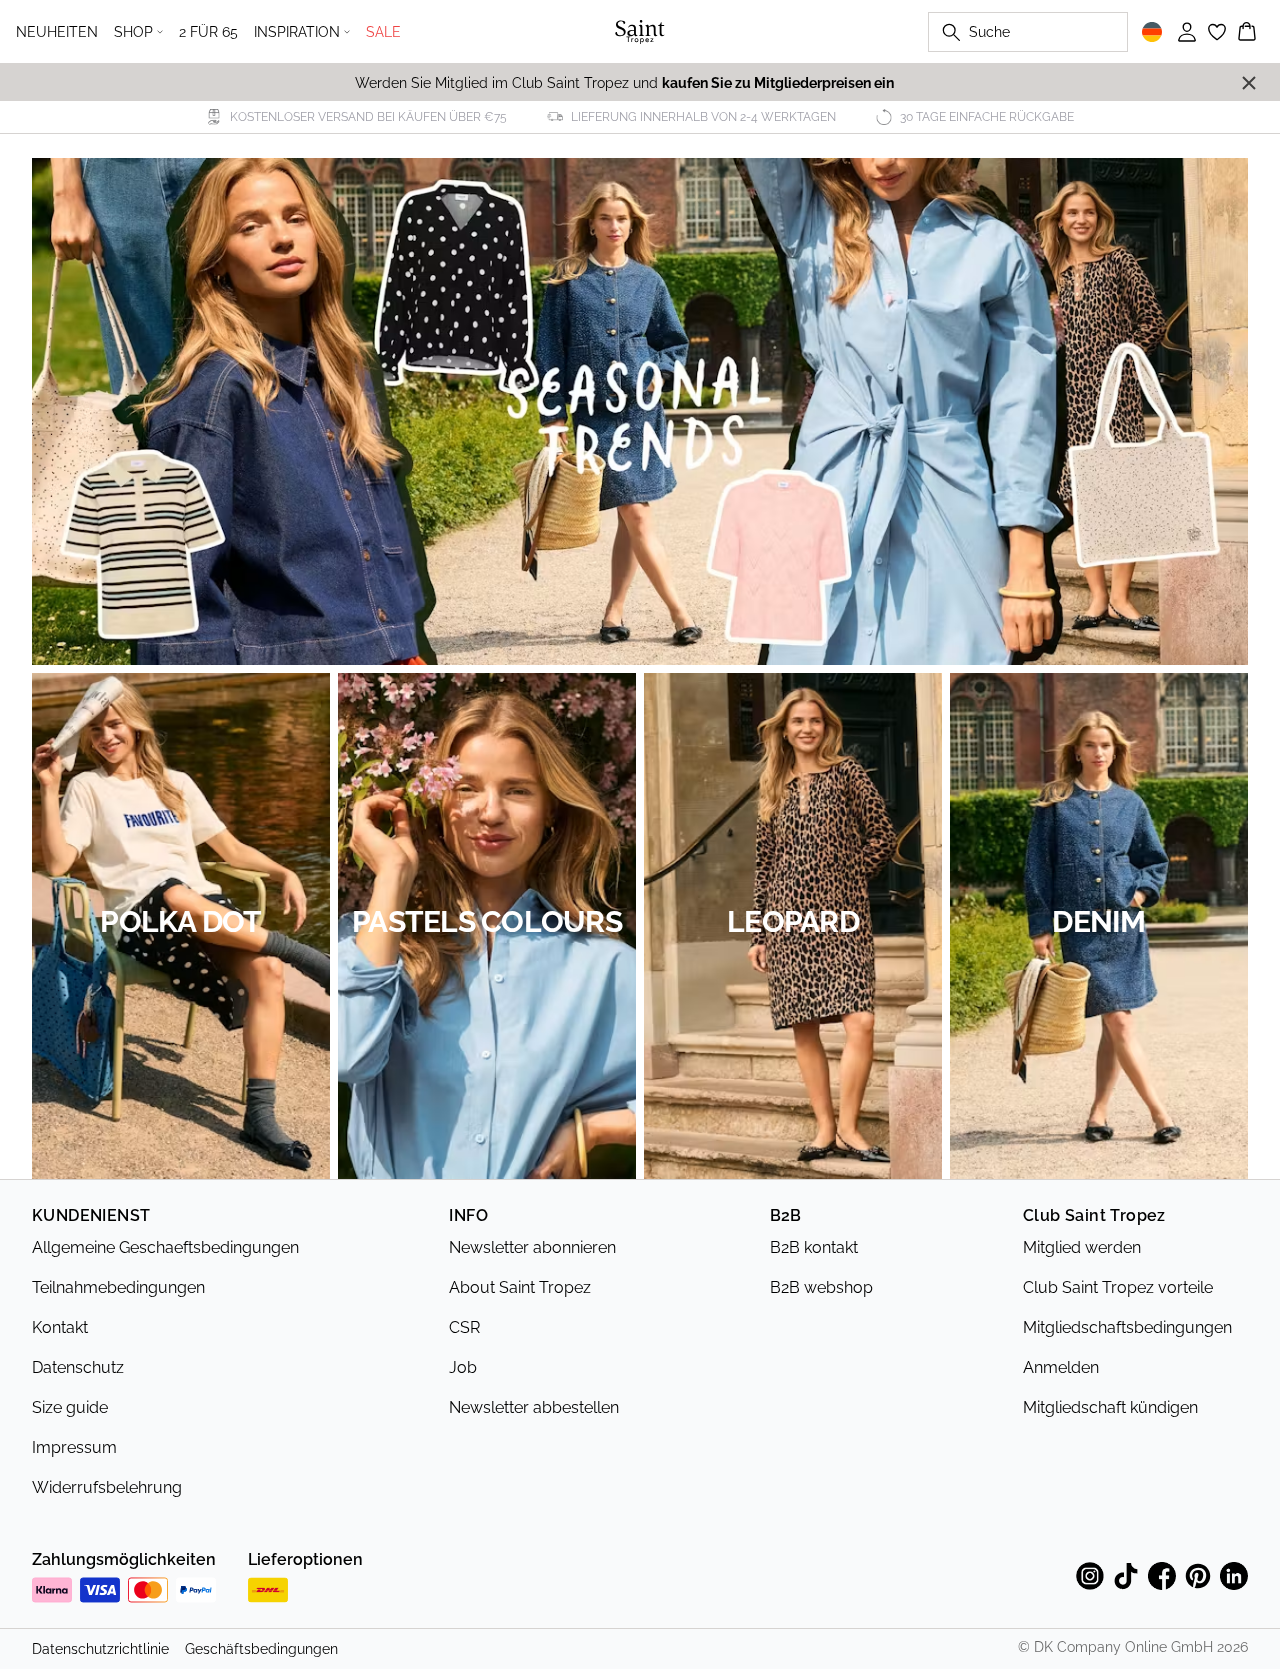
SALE (383, 32)
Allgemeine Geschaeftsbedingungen (165, 1247)
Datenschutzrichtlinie (100, 1649)
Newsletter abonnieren (532, 1247)
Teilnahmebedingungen (118, 1287)
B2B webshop (821, 1287)
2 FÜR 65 (208, 32)
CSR (464, 1327)
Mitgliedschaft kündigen (1110, 1407)
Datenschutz (78, 1367)
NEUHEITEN (57, 32)
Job (463, 1367)
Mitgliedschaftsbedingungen (1127, 1327)
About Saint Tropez (520, 1287)
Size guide (70, 1407)
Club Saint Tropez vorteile (1118, 1287)
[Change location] (1152, 32)
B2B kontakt (814, 1247)
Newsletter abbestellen (534, 1407)
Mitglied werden (1082, 1247)
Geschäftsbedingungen (261, 1649)
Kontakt (60, 1327)
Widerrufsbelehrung (107, 1487)
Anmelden (1061, 1367)
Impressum (74, 1447)
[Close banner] (1249, 83)
